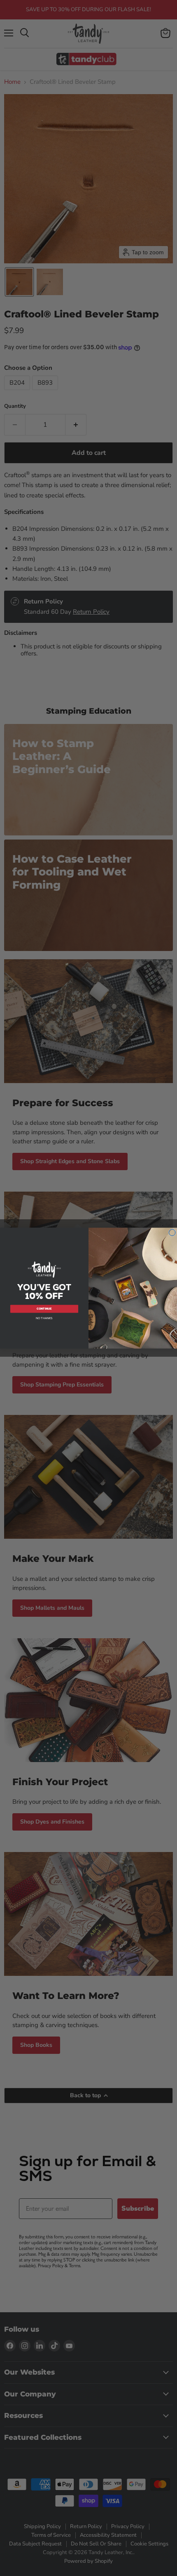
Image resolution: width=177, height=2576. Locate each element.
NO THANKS (44, 1318)
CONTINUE (44, 1309)
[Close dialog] (172, 1232)
